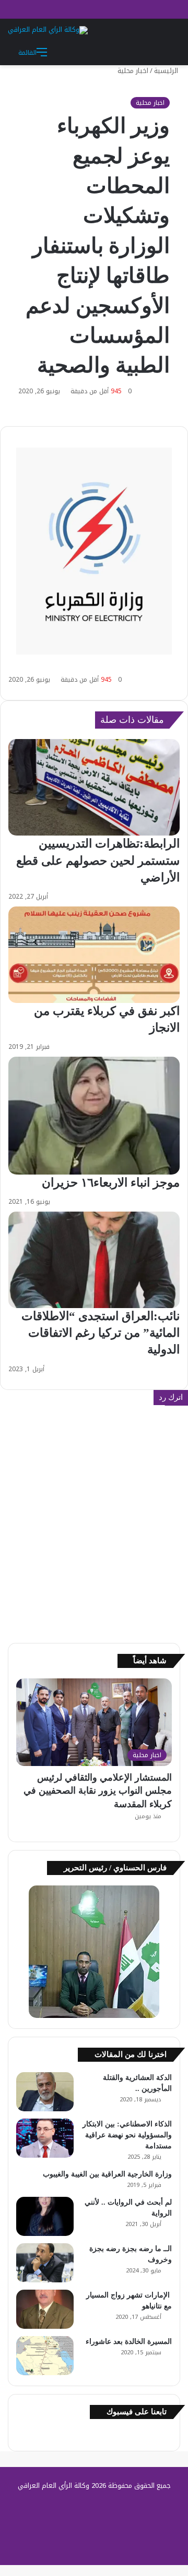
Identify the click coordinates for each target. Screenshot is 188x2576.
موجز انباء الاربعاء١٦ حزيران (111, 1183)
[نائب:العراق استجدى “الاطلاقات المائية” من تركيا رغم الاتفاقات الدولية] (94, 1260)
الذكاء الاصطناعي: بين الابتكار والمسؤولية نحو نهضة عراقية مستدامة (127, 2135)
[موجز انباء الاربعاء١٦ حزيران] (94, 1116)
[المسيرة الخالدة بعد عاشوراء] (45, 2356)
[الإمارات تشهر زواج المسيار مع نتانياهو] (45, 2309)
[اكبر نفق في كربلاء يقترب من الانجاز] (94, 955)
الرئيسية (167, 71)
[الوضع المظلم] (149, 52)
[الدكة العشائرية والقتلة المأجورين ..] (45, 2092)
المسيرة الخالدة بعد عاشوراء (129, 2342)
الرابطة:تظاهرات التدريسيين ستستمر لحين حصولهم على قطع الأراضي (98, 860)
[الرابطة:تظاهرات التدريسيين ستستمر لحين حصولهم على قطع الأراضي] (94, 787)
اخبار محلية (133, 71)
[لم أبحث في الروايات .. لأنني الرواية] (45, 2216)
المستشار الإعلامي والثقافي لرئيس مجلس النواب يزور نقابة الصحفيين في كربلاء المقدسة (98, 1791)
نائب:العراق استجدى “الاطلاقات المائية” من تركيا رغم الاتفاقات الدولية (101, 1333)
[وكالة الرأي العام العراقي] (48, 30)
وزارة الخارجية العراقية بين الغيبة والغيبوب (107, 2174)
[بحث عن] (167, 52)
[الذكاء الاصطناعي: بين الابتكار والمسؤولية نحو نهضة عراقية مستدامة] (45, 2138)
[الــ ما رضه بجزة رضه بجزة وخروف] (45, 2263)
